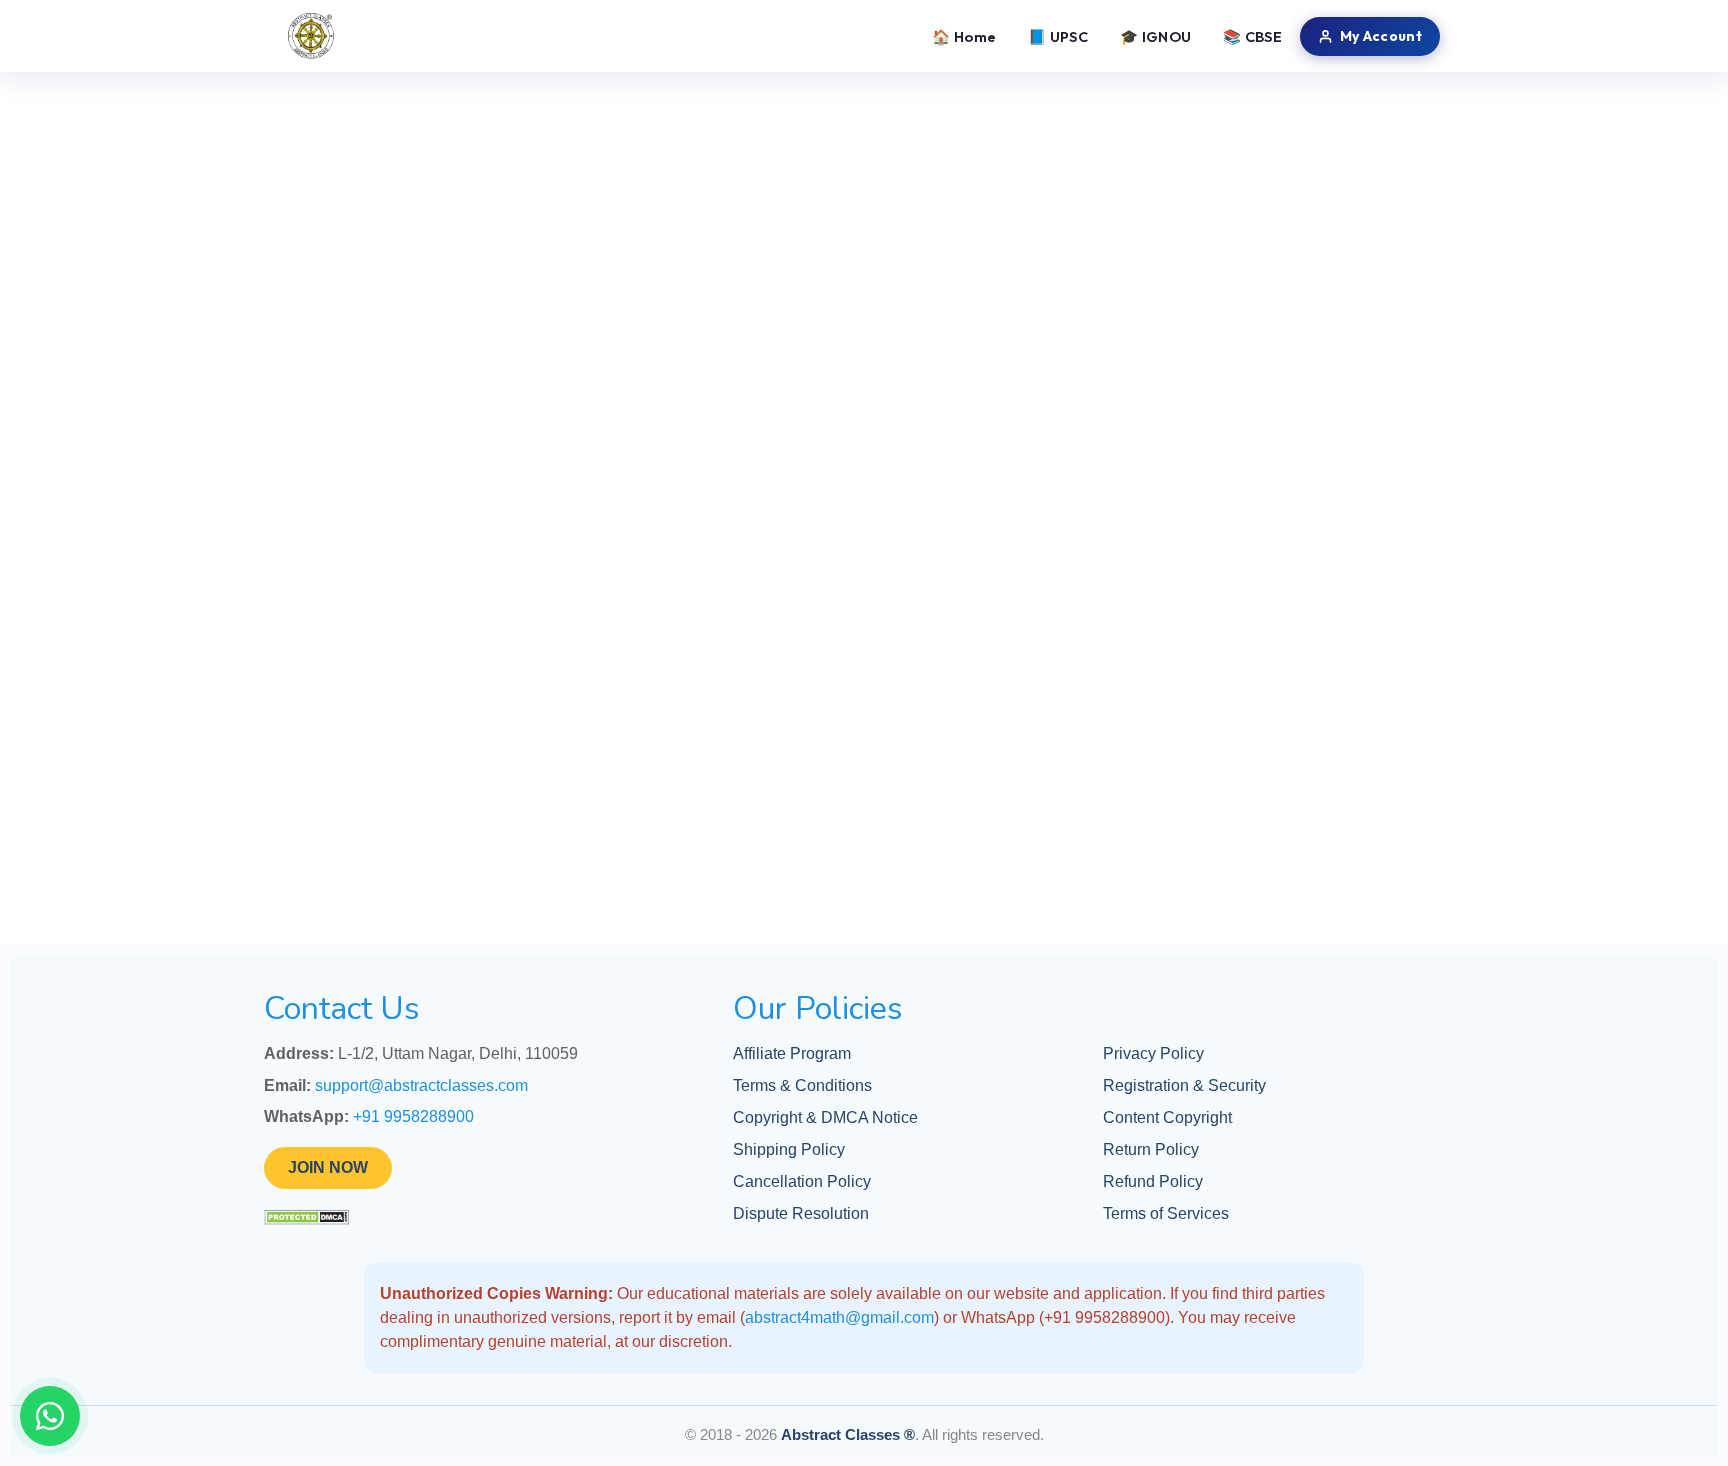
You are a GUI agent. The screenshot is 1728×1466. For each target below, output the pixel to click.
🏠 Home (964, 36)
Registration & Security (1184, 1085)
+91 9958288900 (413, 1116)
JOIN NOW (328, 1167)
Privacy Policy (1153, 1053)
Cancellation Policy (802, 1181)
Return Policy (1151, 1149)
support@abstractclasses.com (421, 1085)
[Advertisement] (864, 220)
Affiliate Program (792, 1053)
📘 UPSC (1058, 36)
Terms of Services (1166, 1213)
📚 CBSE (1252, 36)
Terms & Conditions (802, 1085)
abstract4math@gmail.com (839, 1317)
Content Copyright (1167, 1117)
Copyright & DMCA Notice (825, 1117)
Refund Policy (1153, 1181)
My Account (1381, 36)
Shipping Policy (789, 1149)
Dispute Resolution (801, 1213)
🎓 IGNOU (1155, 36)
